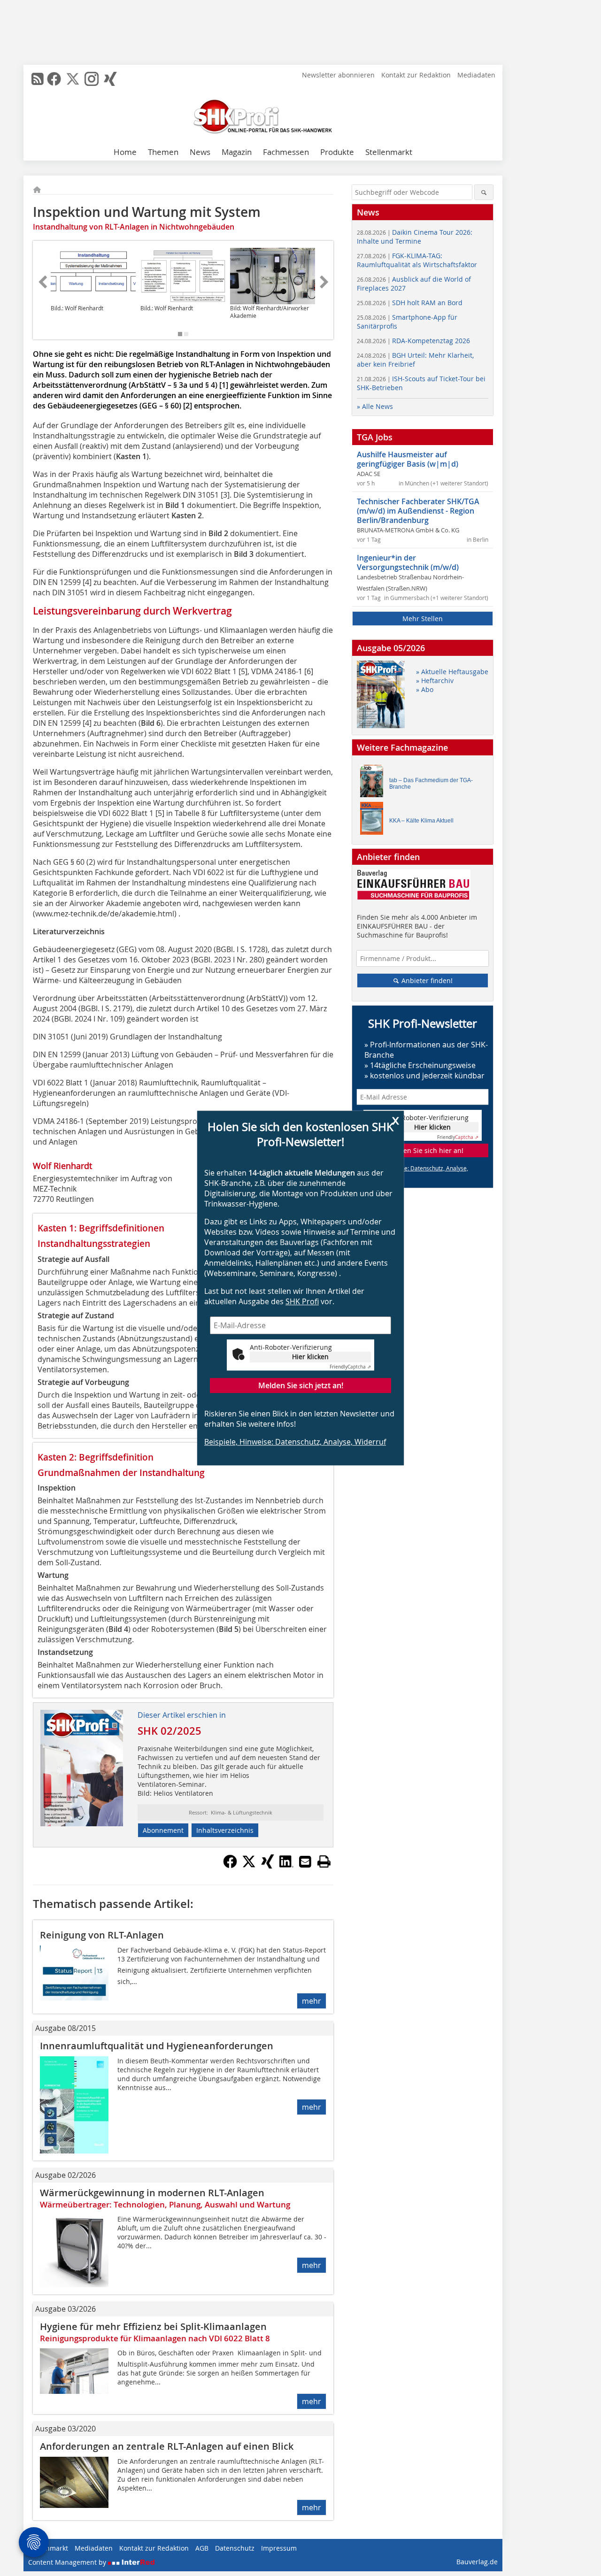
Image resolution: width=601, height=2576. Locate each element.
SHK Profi (302, 1301)
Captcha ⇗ (350, 1367)
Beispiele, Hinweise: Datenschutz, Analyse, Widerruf (295, 1442)
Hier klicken (310, 1357)
